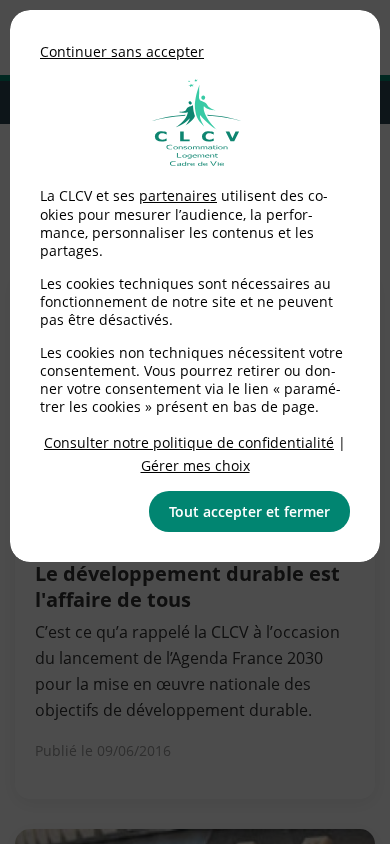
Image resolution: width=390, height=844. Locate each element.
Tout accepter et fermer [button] (249, 511)
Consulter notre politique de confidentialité (189, 442)
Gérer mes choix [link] (195, 465)
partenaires (178, 195)
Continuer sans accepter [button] (122, 51)
